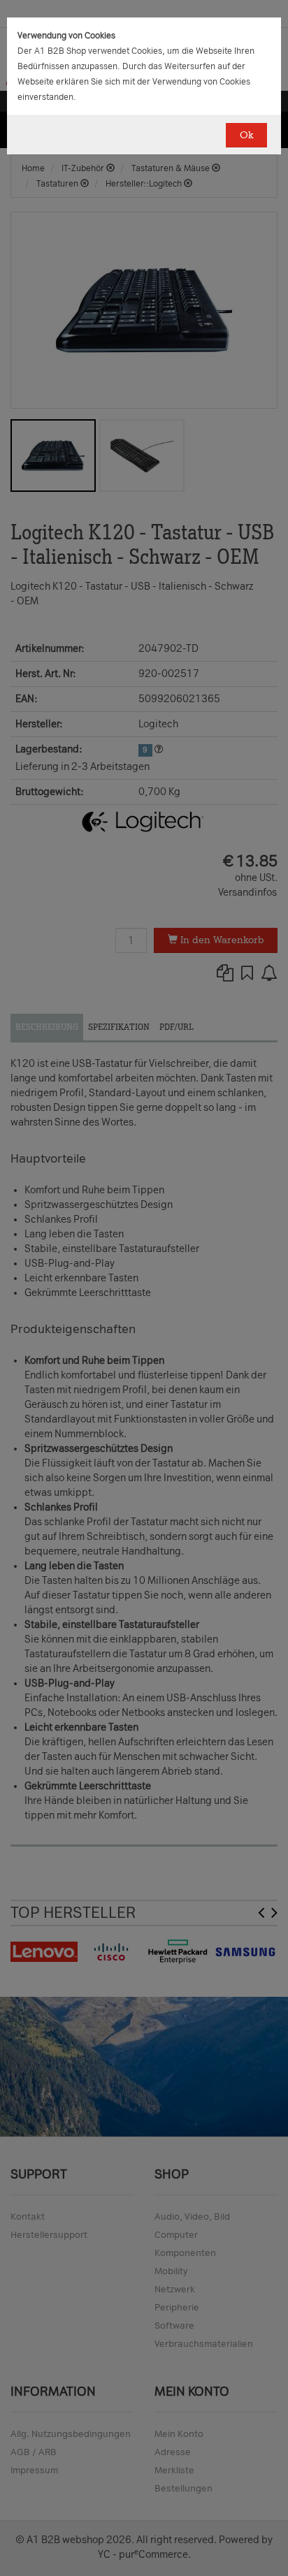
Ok (246, 135)
